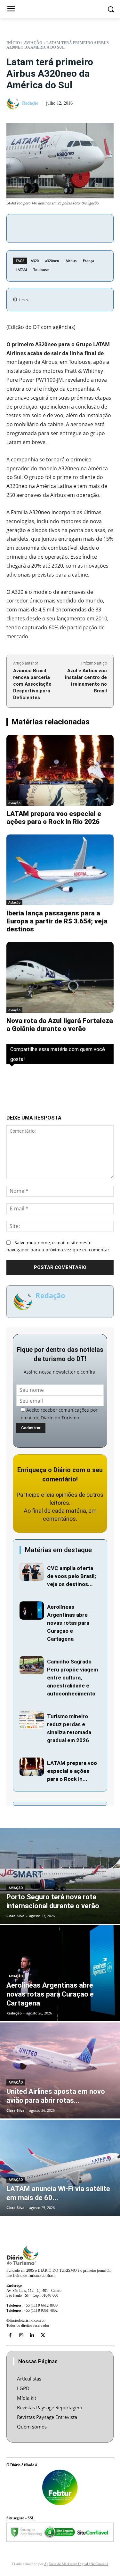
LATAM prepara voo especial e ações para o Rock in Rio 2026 (54, 818)
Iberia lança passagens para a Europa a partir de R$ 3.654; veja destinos (57, 921)
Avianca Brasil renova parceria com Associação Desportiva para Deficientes (32, 684)
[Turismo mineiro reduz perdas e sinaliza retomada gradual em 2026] (32, 1720)
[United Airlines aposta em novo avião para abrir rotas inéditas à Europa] (60, 2070)
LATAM (21, 270)
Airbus (71, 261)
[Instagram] (21, 2335)
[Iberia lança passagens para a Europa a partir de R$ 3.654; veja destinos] (60, 870)
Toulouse (41, 270)
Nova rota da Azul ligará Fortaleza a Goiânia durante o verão (60, 1025)
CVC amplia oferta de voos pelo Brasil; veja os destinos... (72, 1576)
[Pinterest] (70, 227)
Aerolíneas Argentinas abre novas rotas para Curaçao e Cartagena (68, 1623)
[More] (100, 227)
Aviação (33, 43)
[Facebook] (40, 227)
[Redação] (14, 104)
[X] (55, 227)
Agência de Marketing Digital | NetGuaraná (76, 2564)
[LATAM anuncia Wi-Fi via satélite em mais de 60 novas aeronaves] (60, 2168)
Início (13, 43)
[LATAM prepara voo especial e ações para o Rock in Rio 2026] (60, 770)
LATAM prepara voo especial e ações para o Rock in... (72, 1771)
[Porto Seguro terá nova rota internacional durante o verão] (60, 1876)
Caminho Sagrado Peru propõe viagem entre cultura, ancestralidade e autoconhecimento (72, 1678)
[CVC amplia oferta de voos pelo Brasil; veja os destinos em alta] (32, 1572)
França (88, 261)
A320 (35, 261)
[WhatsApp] (84, 227)
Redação (30, 103)
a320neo (52, 261)
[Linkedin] (32, 2335)
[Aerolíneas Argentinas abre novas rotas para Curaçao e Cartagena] (32, 1611)
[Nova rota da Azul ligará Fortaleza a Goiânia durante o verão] (60, 977)
